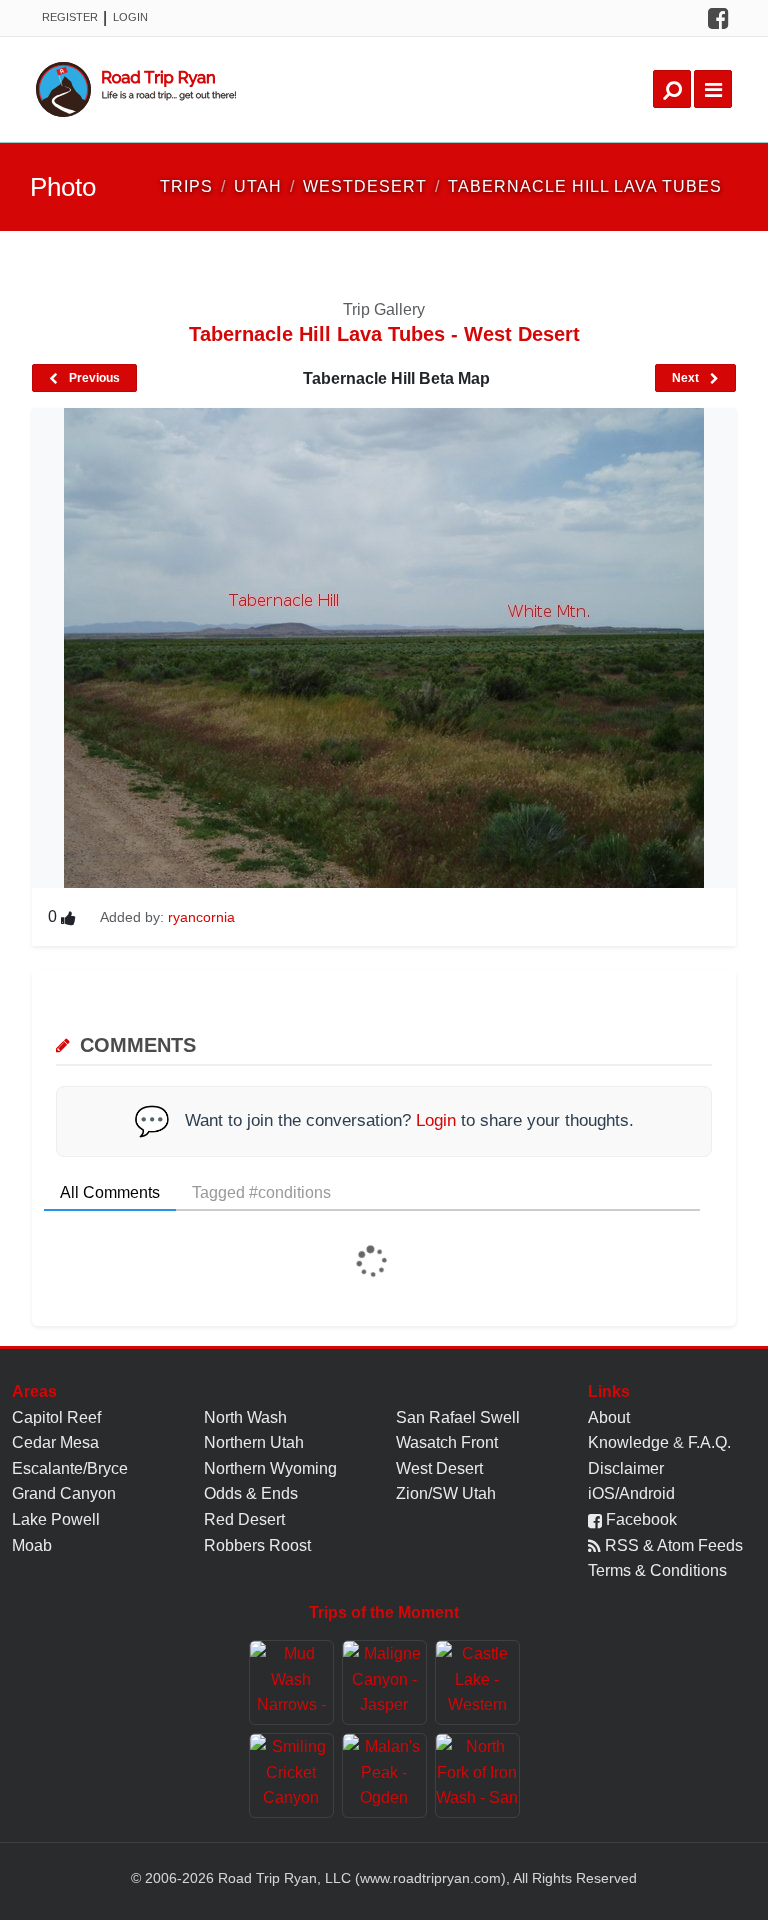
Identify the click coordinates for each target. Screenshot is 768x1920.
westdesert (365, 186)
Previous (93, 378)
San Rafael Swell (458, 1417)
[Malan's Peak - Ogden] (384, 1775)
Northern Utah (254, 1442)
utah (258, 186)
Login (130, 17)
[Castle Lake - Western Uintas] (477, 1682)
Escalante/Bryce (70, 1468)
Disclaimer (626, 1468)
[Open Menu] (713, 89)
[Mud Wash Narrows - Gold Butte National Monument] (291, 1682)
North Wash (245, 1417)
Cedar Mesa (55, 1442)
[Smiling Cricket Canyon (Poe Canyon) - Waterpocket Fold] (291, 1775)
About (609, 1417)
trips (186, 186)
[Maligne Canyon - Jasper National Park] (384, 1682)
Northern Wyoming (270, 1468)
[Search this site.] (672, 89)
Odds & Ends (251, 1493)
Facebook (639, 1519)
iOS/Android (631, 1493)
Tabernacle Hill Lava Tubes (585, 186)
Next (687, 378)
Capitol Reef (56, 1417)
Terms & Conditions (657, 1570)
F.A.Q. (709, 1442)
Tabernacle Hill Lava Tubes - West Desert (384, 334)
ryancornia (201, 917)
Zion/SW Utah (446, 1493)
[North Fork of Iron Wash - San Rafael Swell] (477, 1775)
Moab (32, 1545)
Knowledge (628, 1442)
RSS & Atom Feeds (672, 1545)
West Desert (439, 1468)
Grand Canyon (64, 1493)
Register (70, 17)
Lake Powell (56, 1519)
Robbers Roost (257, 1545)
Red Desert (244, 1519)
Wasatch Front (447, 1442)
